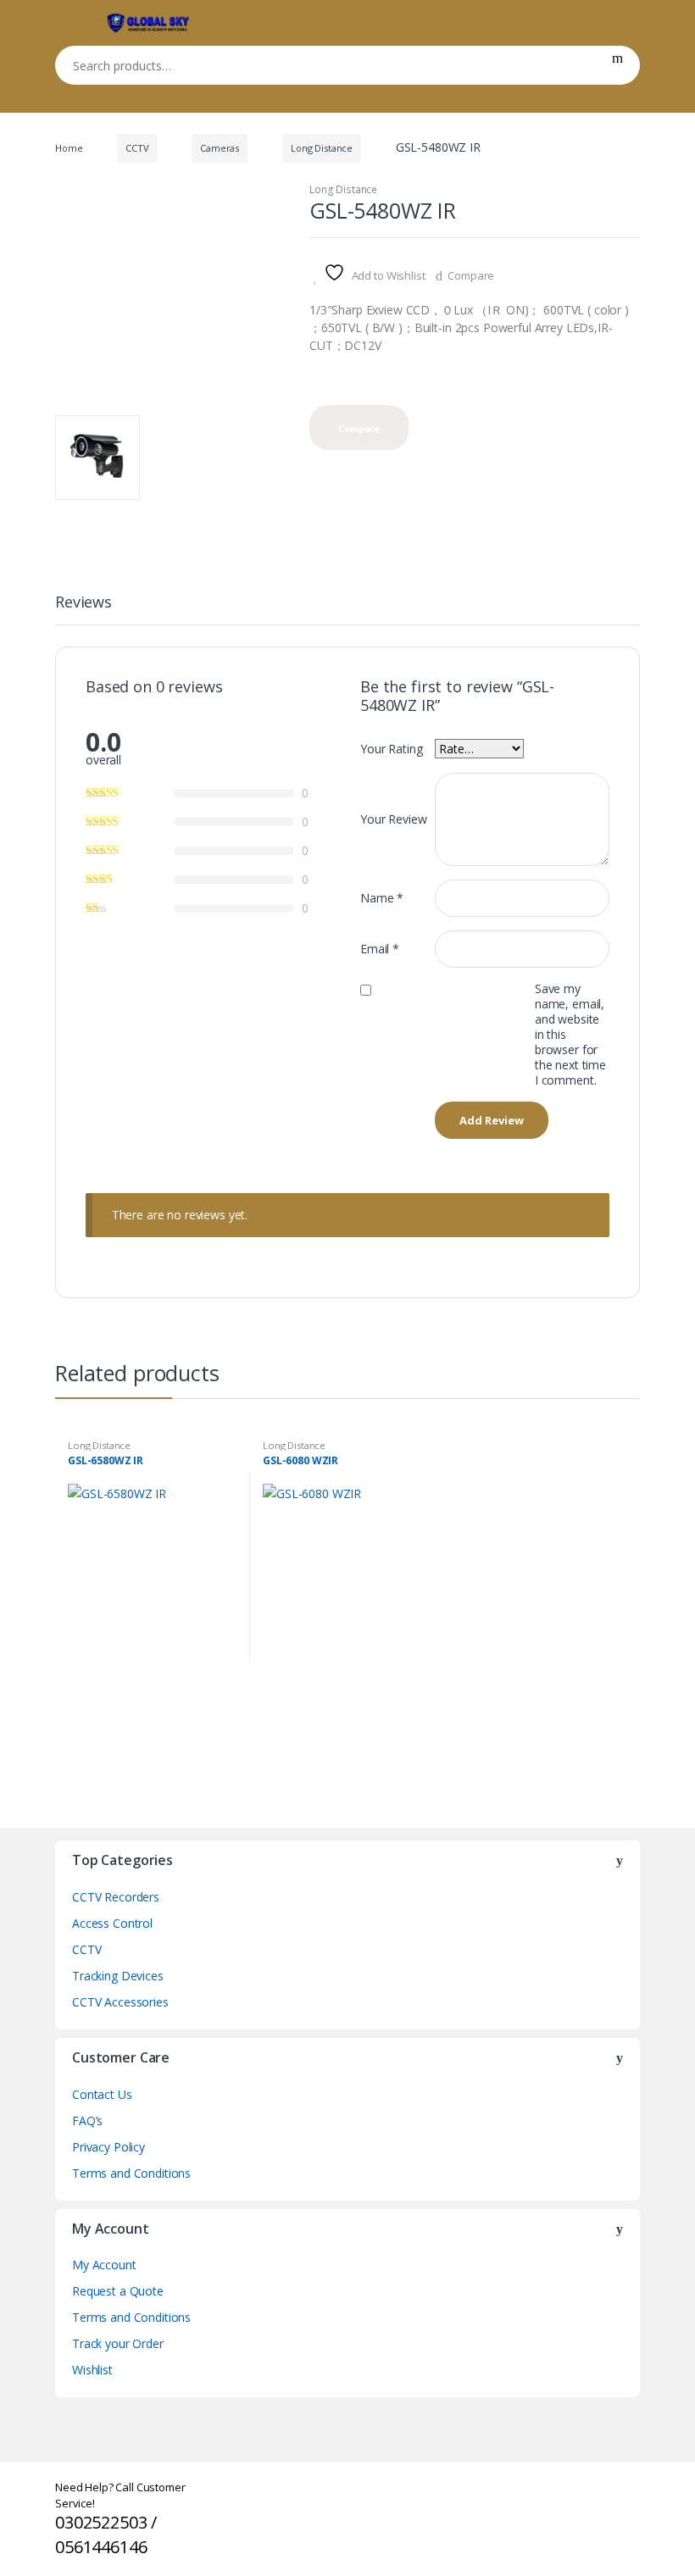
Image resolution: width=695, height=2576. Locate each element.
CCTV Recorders (116, 1897)
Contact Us (102, 2094)
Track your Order (118, 2343)
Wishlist (92, 2370)
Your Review (393, 819)
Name (382, 898)
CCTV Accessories (120, 2002)
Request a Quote (118, 2291)
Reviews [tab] (83, 603)
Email (380, 949)
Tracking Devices (118, 1976)
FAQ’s (87, 2121)
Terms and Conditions (131, 2173)
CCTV (137, 148)
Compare (471, 275)
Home (69, 148)
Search (617, 65)
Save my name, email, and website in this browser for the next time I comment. (570, 1035)
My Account (104, 2265)
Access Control (112, 1923)
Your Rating (391, 749)
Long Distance (322, 148)
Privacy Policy (108, 2147)
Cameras (220, 148)
